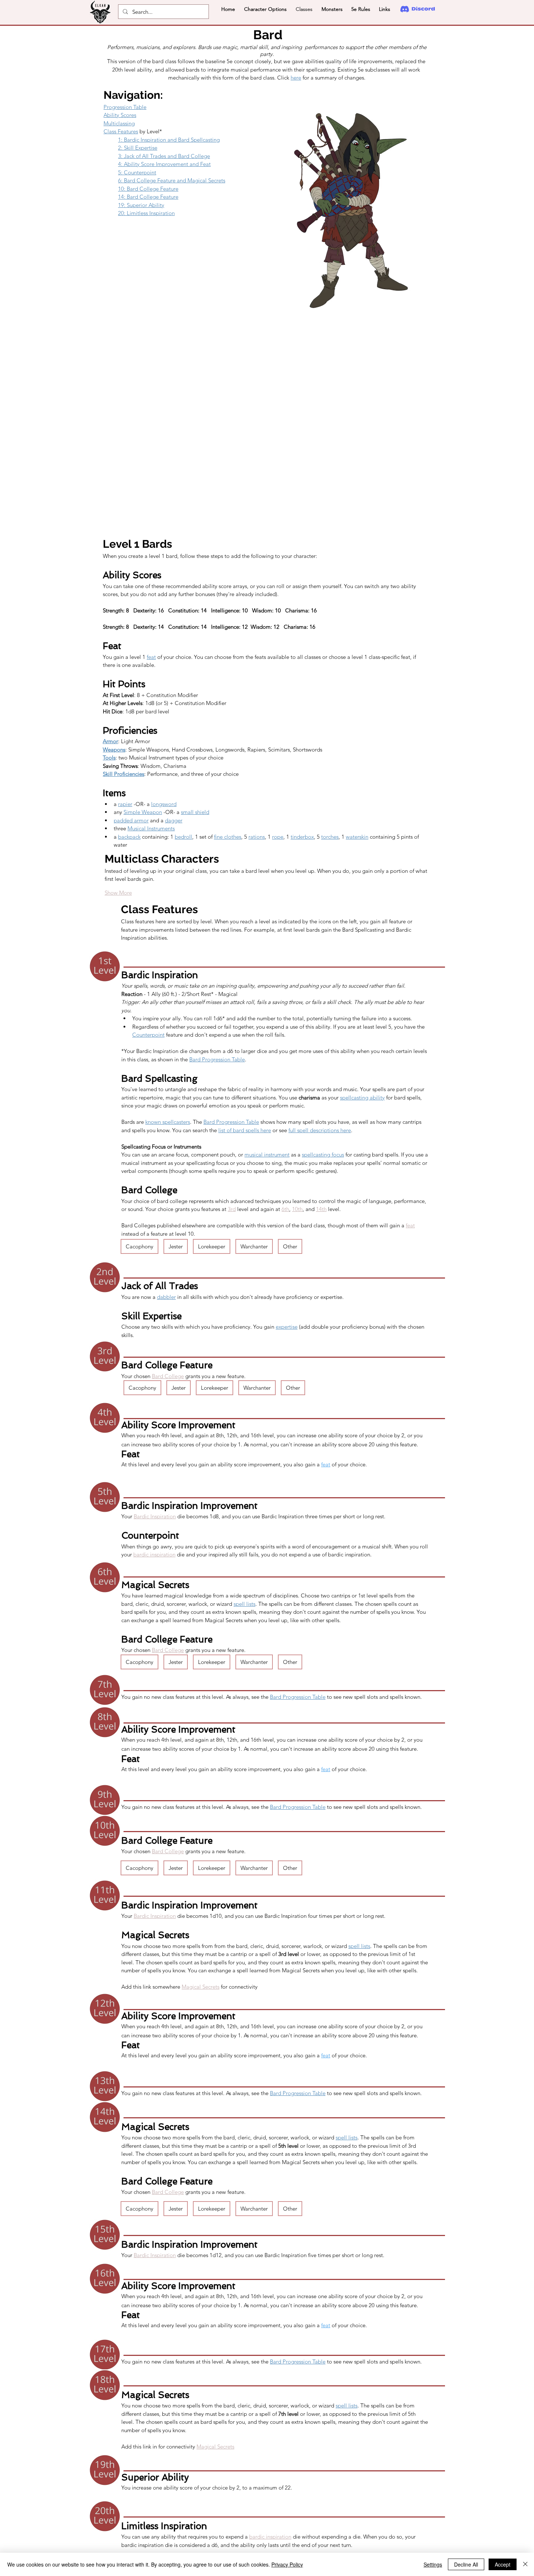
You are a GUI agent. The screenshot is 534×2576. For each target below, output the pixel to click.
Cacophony (139, 1246)
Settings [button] (433, 2564)
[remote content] (267, 423)
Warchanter (254, 1246)
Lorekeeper (212, 1246)
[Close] (525, 2564)
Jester (176, 1246)
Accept (503, 2564)
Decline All (466, 2564)
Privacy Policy (287, 2564)
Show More (118, 893)
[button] (265, 9)
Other (290, 1246)
